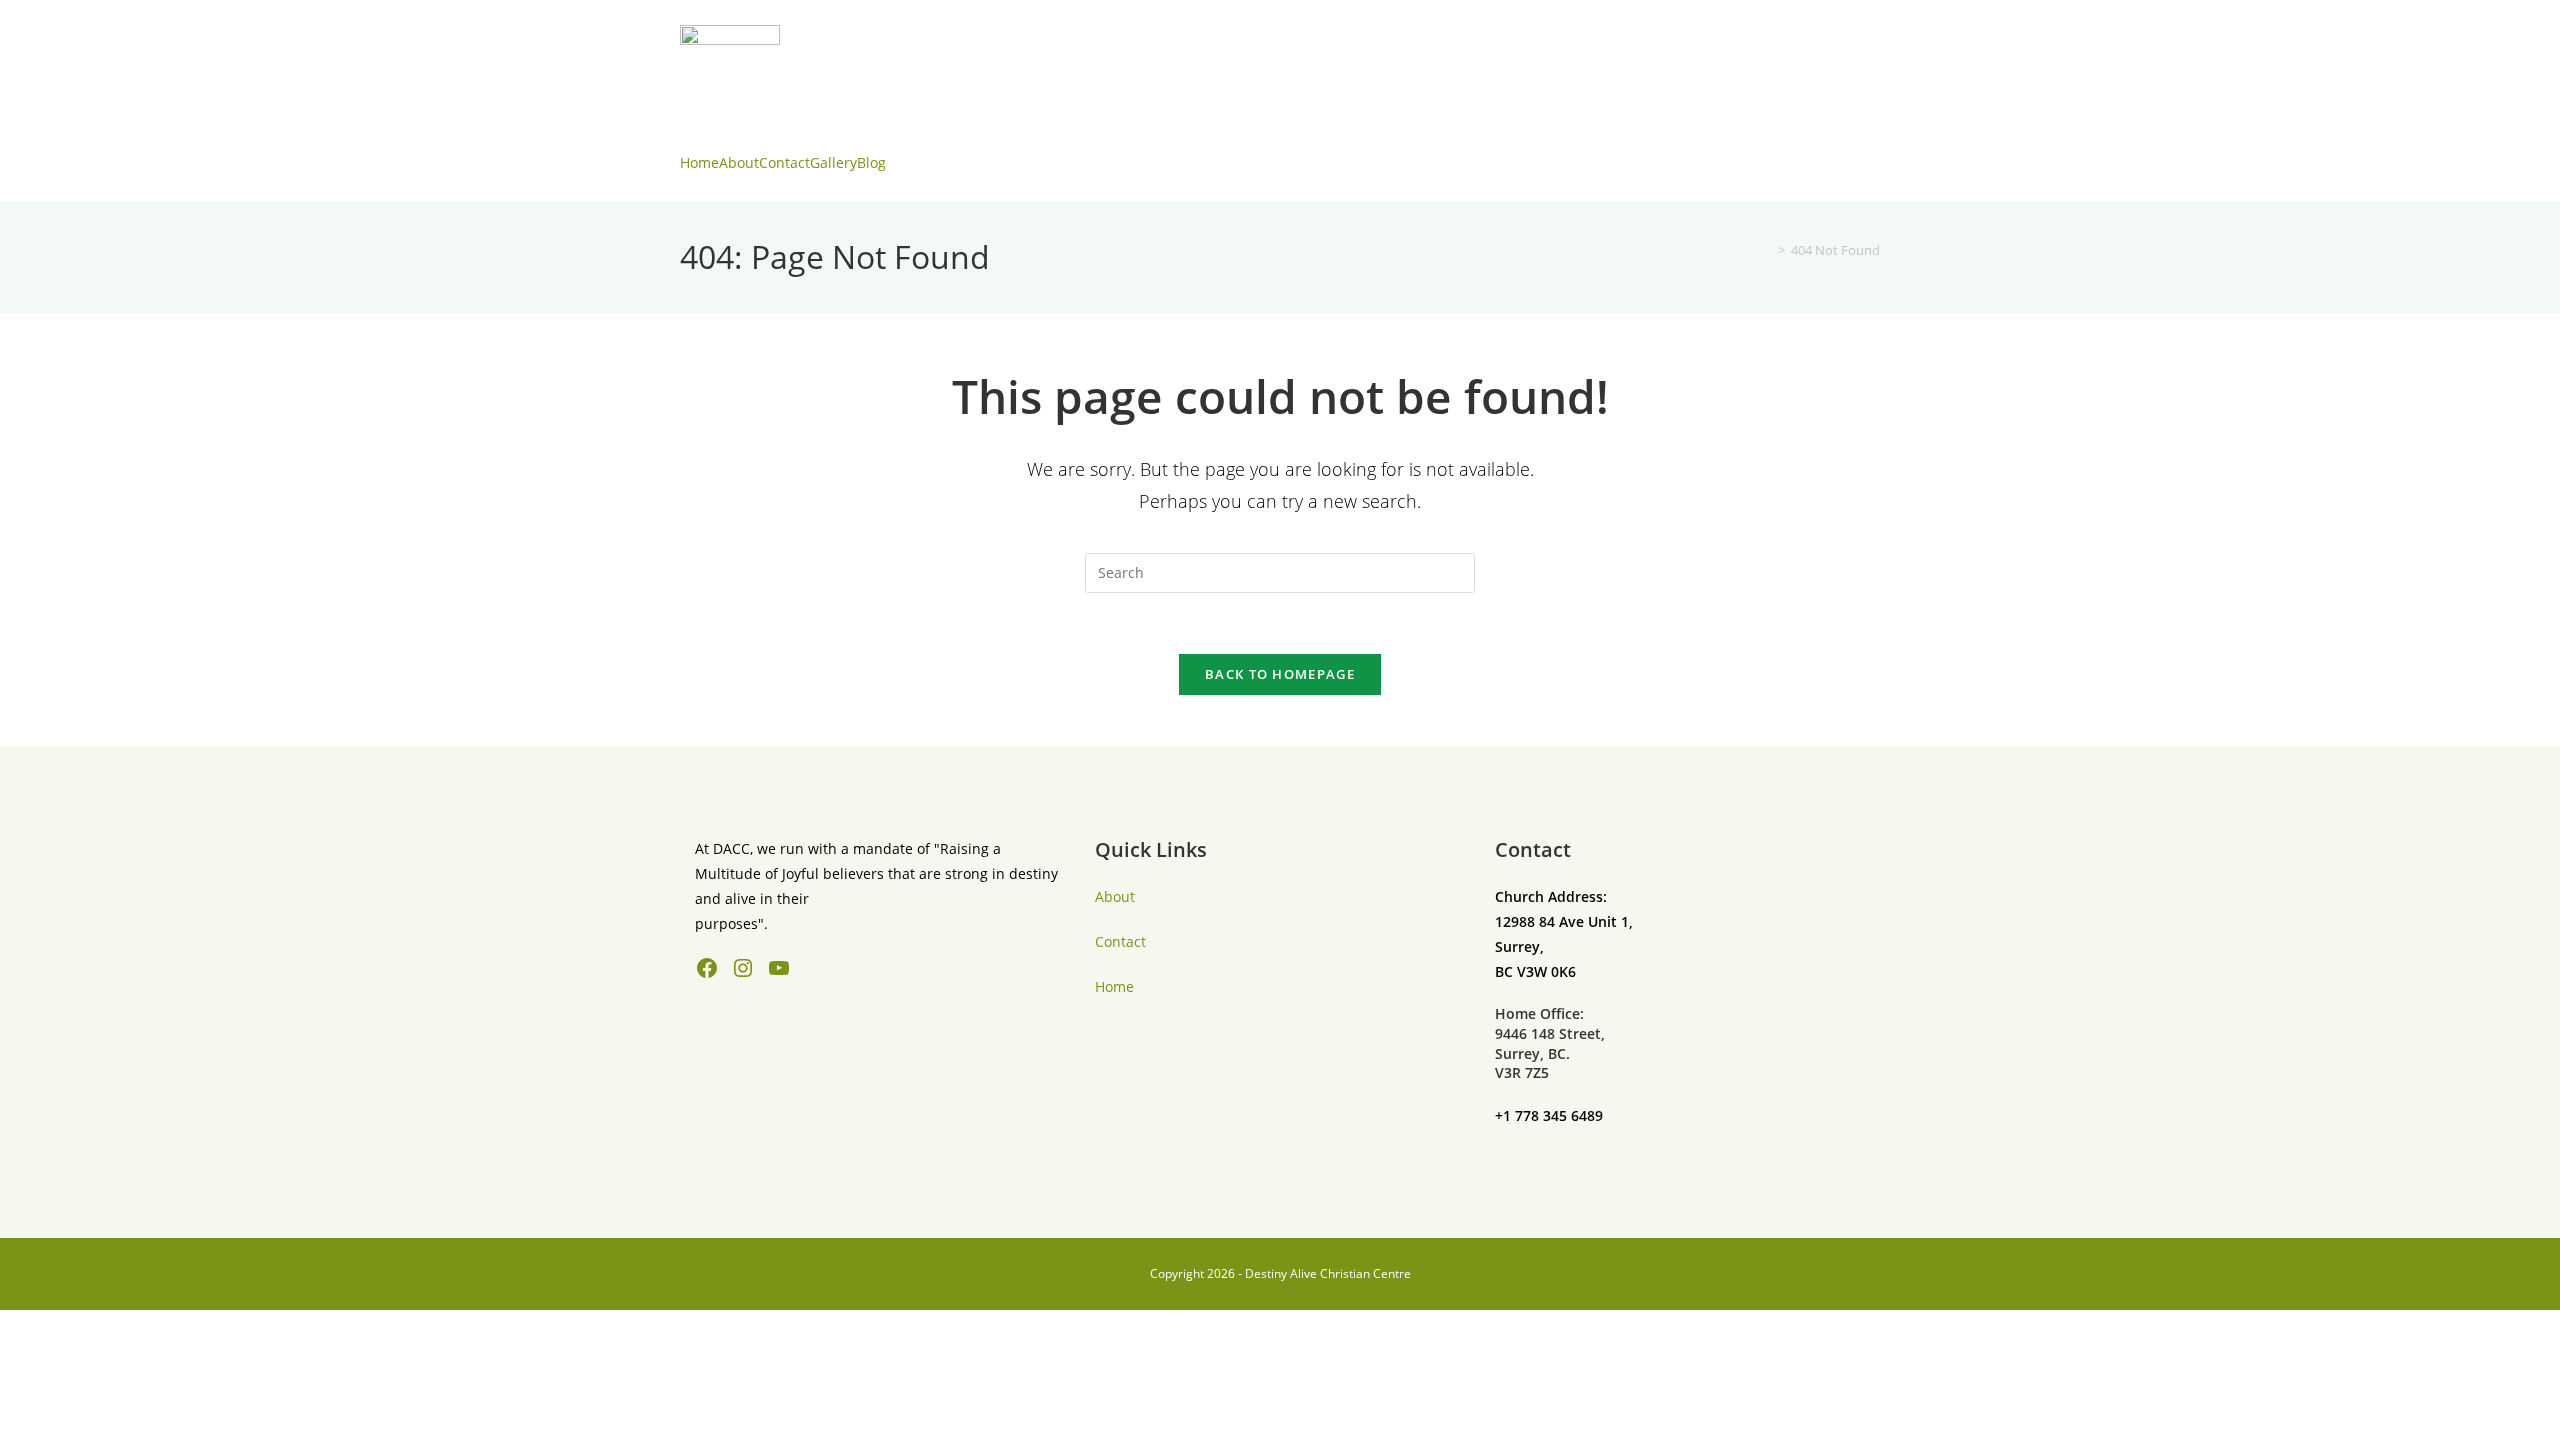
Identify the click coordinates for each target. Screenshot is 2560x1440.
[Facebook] (707, 968)
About (739, 162)
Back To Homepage (1280, 674)
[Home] (1767, 250)
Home (699, 162)
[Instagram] (743, 968)
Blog (871, 162)
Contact (784, 162)
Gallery (833, 162)
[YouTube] (779, 968)
